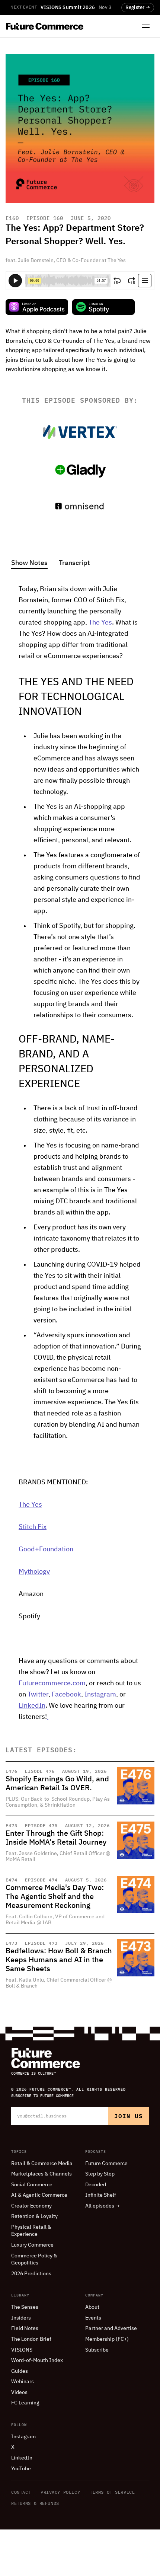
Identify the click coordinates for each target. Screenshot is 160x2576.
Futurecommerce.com (52, 1683)
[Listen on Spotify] (103, 307)
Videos (19, 2393)
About (92, 2307)
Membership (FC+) (107, 2339)
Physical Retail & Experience (31, 2231)
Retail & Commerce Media (42, 2164)
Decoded (96, 2185)
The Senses (25, 2307)
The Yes (100, 623)
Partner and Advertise (111, 2328)
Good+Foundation (46, 1549)
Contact (21, 2492)
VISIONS (22, 2350)
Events (93, 2318)
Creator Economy (31, 2206)
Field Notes (25, 2328)
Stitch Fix (33, 1527)
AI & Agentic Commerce (39, 2195)
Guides (20, 2371)
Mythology (34, 1572)
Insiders (21, 2318)
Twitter (38, 1695)
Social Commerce (32, 2185)
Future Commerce (106, 2164)
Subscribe (97, 2350)
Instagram (100, 1695)
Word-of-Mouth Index (37, 2360)
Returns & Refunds (35, 2503)
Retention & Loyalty (34, 2216)
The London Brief (31, 2339)
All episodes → (103, 2206)
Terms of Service (112, 2492)
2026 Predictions (31, 2274)
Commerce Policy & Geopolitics (34, 2260)
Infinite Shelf (101, 2195)
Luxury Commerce (32, 2245)
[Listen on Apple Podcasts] (37, 307)
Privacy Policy (60, 2492)
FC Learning (25, 2403)
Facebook (66, 1695)
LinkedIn (32, 1706)
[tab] (29, 564)
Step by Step (100, 2174)
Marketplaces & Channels (41, 2174)
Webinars (23, 2382)
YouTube (21, 2469)
